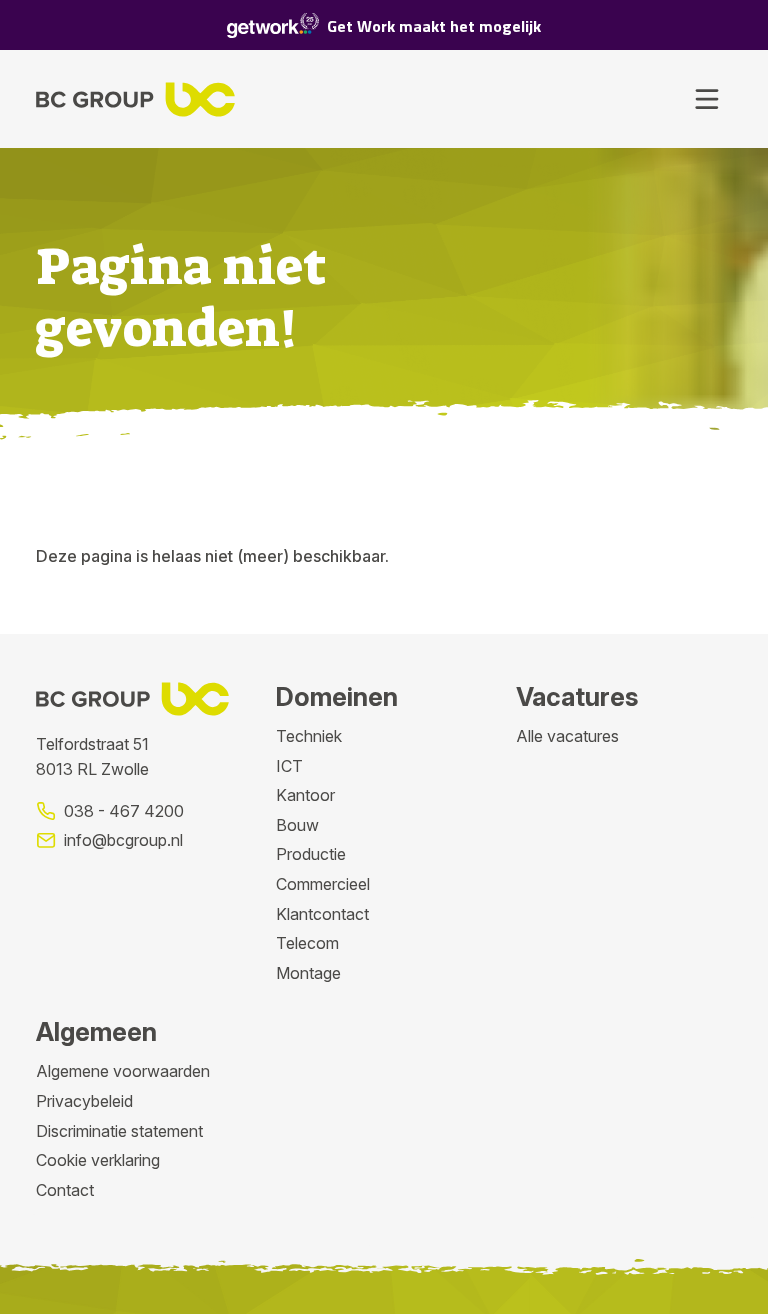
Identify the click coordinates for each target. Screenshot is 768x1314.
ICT (289, 766)
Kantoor (305, 795)
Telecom (307, 943)
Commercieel (323, 884)
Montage (308, 973)
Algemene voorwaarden (123, 1071)
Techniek (309, 736)
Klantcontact (322, 914)
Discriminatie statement (119, 1131)
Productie (311, 854)
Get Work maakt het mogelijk (434, 26)
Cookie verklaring (98, 1160)
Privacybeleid (84, 1101)
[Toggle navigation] (707, 99)
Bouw (297, 825)
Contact (65, 1190)
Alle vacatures (567, 736)
